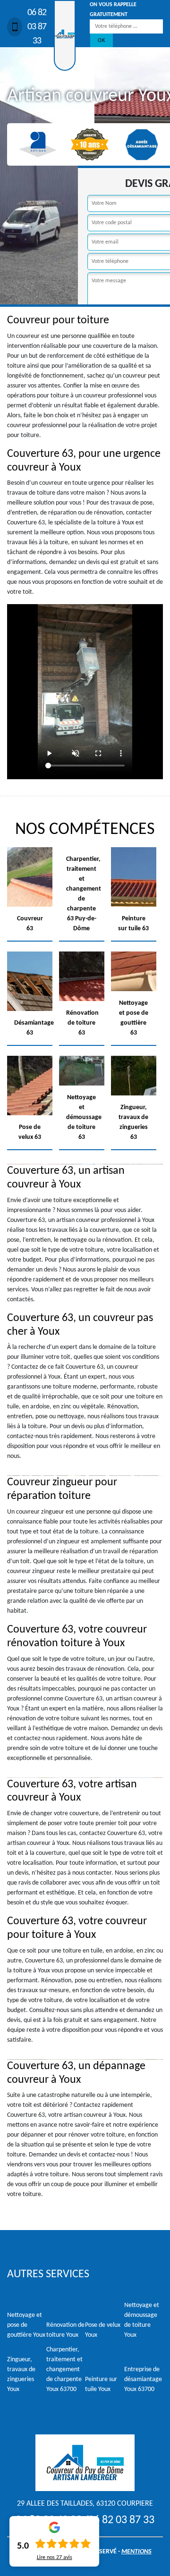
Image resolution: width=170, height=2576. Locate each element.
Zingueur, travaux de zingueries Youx (21, 2374)
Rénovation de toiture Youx (65, 2330)
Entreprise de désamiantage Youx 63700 (143, 2379)
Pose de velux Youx (103, 2330)
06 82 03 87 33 (37, 27)
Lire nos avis (55, 2558)
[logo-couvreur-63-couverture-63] (65, 35)
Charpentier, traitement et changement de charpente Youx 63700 (64, 2370)
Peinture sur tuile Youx (101, 2384)
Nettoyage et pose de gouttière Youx (26, 2325)
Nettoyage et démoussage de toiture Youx (142, 2320)
